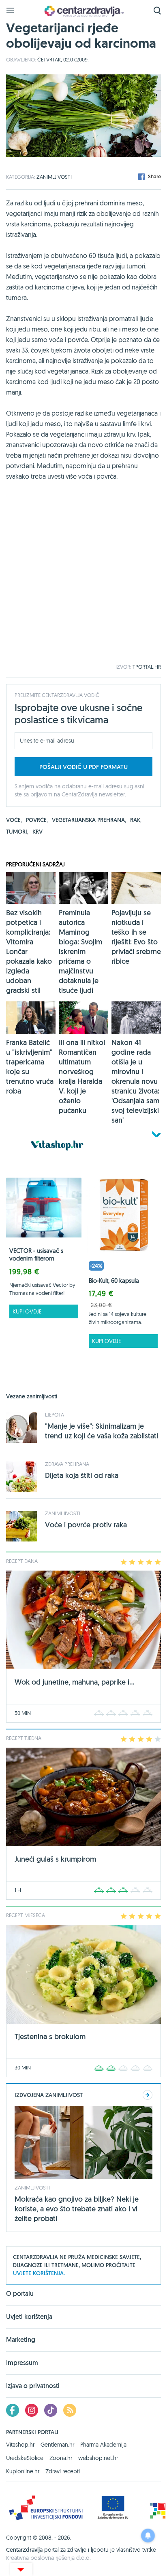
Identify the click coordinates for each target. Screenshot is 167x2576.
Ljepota (55, 1415)
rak (136, 820)
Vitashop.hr (20, 2445)
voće (14, 820)
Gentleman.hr (57, 2445)
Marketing (21, 2340)
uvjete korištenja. (39, 2273)
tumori (17, 832)
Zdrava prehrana (67, 1464)
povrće (37, 820)
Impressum (22, 2363)
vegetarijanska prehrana (89, 820)
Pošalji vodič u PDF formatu (83, 767)
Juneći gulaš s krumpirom (55, 1859)
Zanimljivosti (54, 177)
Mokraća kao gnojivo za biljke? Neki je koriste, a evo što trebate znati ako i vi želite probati (77, 2209)
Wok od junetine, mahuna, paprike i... (75, 1682)
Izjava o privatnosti (33, 2386)
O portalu (20, 2294)
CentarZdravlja (83, 11)
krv (37, 832)
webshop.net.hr (98, 2458)
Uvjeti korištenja (29, 2317)
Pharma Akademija (103, 2445)
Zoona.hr (61, 2458)
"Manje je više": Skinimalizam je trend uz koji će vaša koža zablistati (102, 1431)
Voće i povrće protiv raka (86, 1525)
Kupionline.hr (23, 2471)
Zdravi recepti (63, 2471)
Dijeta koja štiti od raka (82, 1475)
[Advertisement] (83, 581)
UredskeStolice (25, 2458)
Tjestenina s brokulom (50, 2037)
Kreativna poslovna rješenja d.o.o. (48, 2558)
